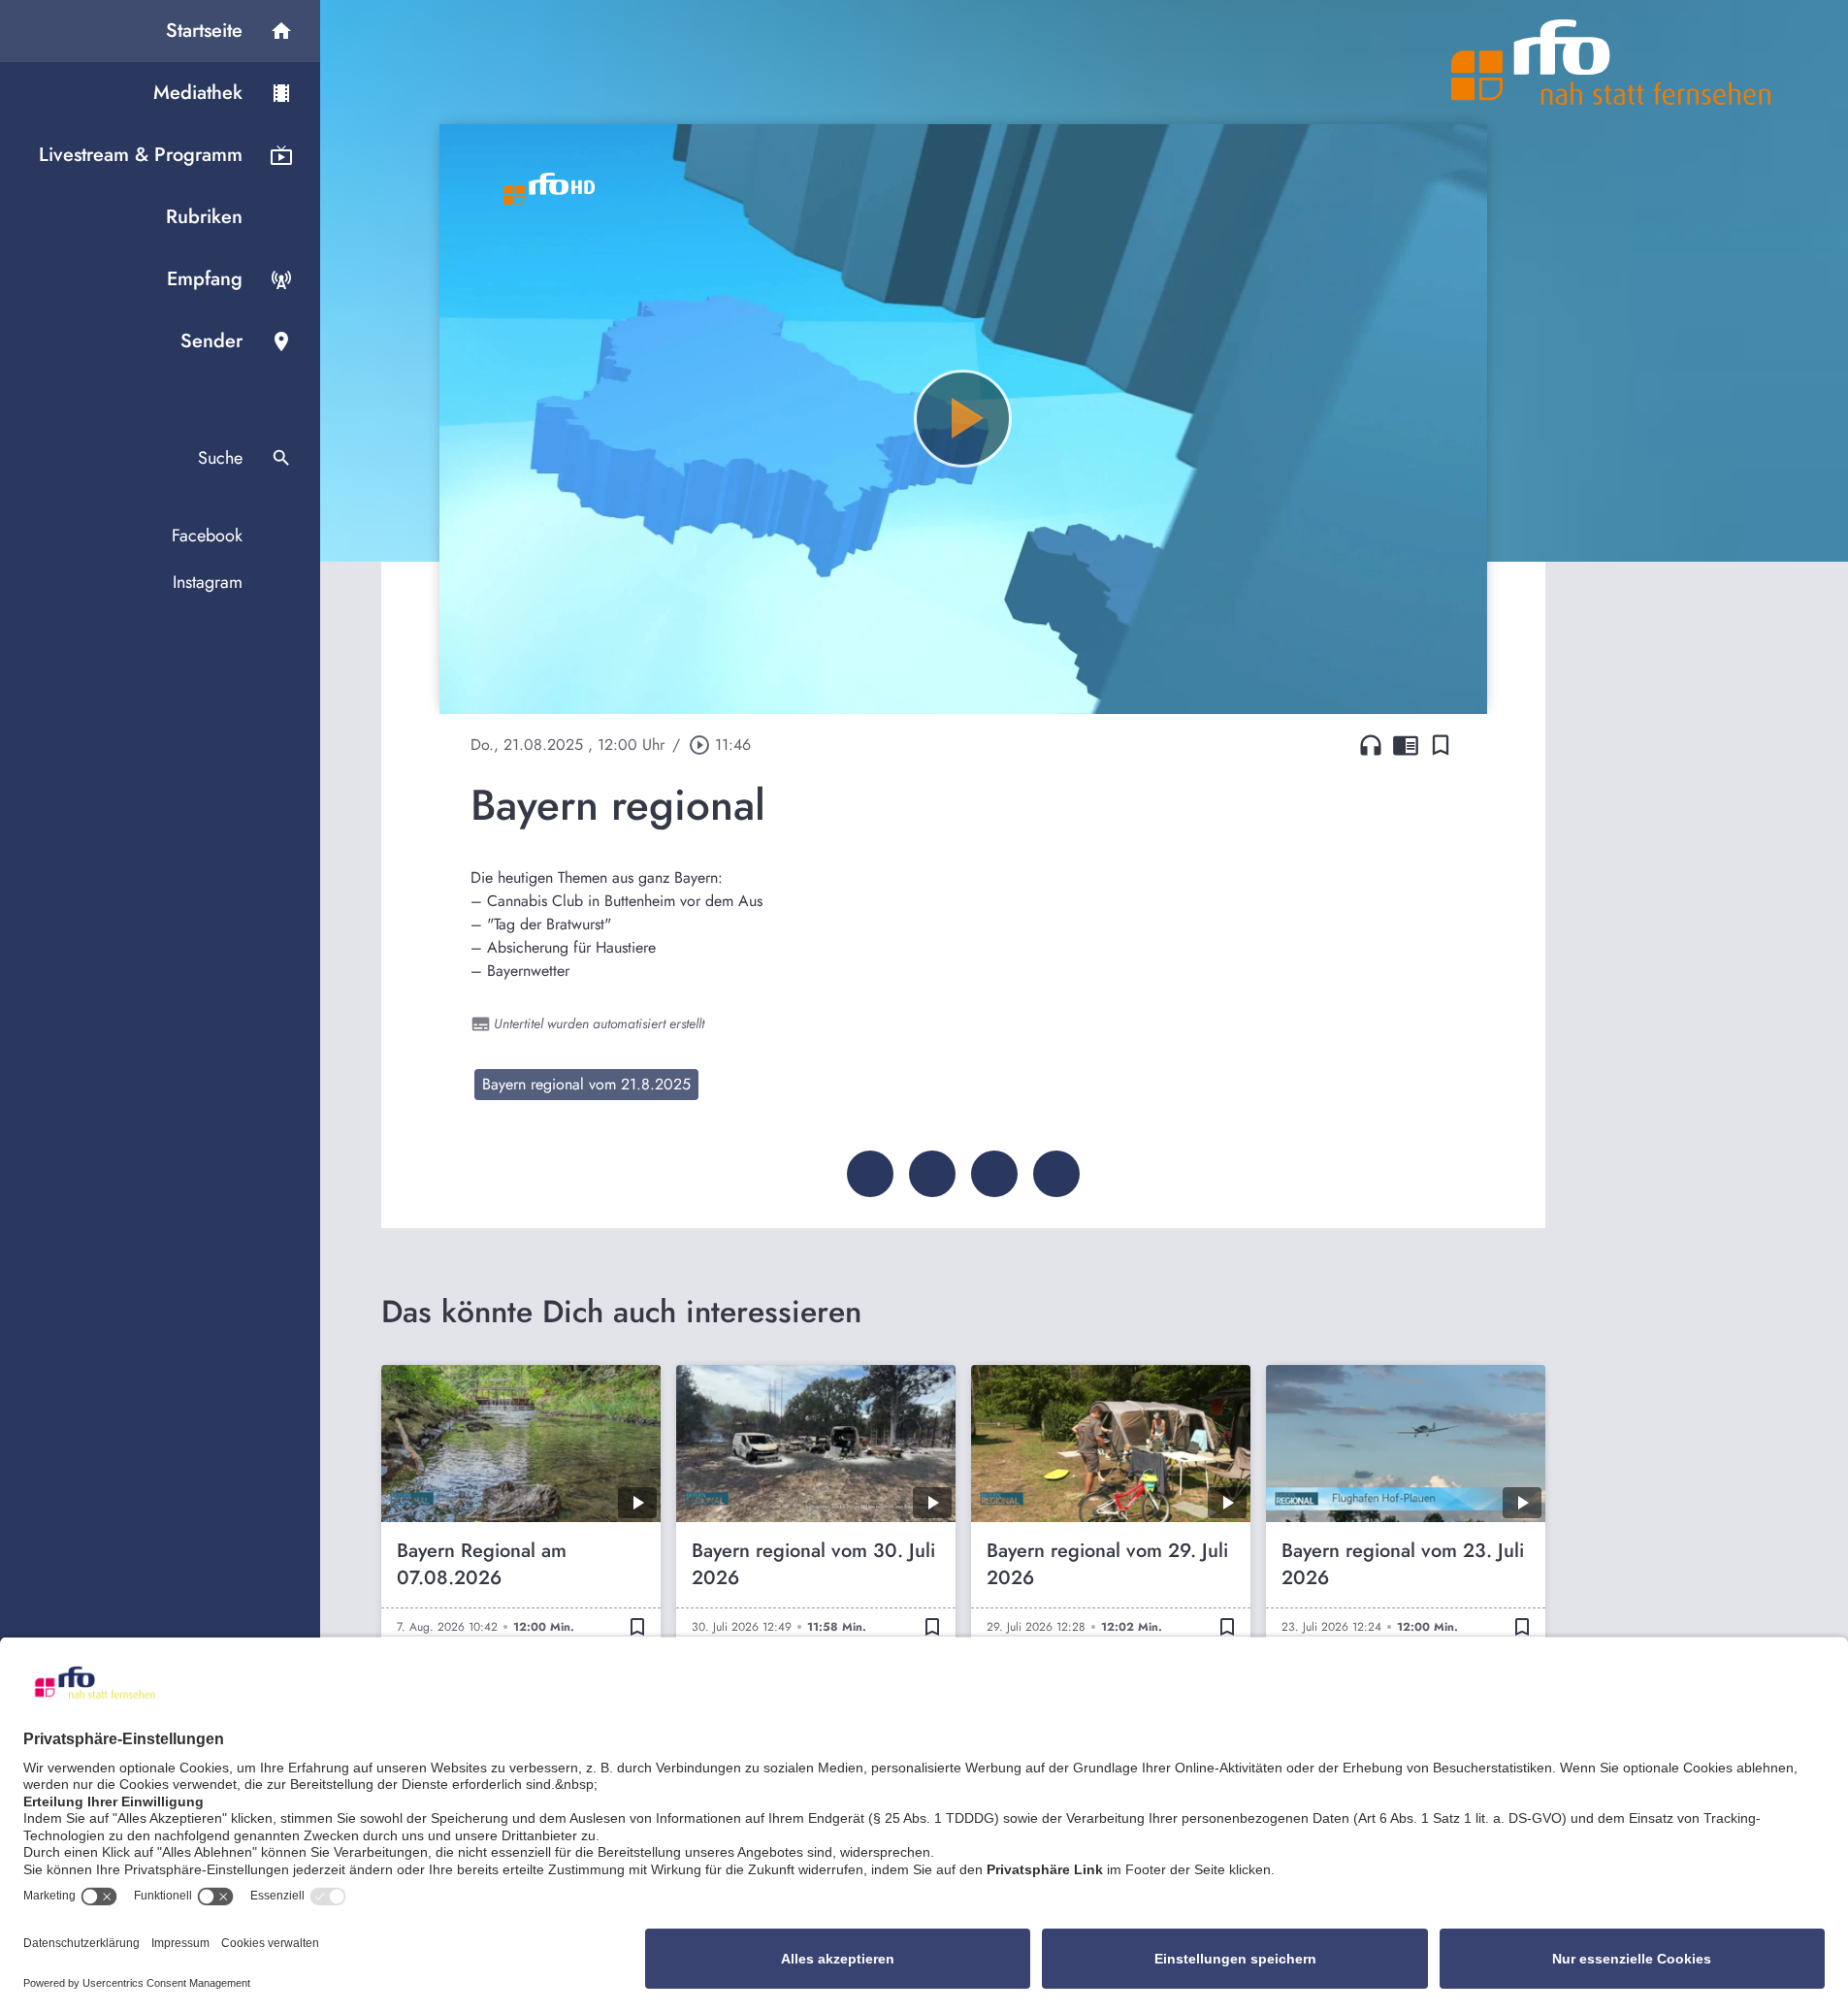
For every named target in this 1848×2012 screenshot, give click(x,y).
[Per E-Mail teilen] (1056, 1174)
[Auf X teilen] (932, 1174)
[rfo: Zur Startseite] (1611, 62)
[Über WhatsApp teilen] (994, 1174)
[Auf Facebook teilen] (870, 1174)
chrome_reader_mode (1406, 745)
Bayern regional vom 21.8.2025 (586, 1084)
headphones (1371, 745)
